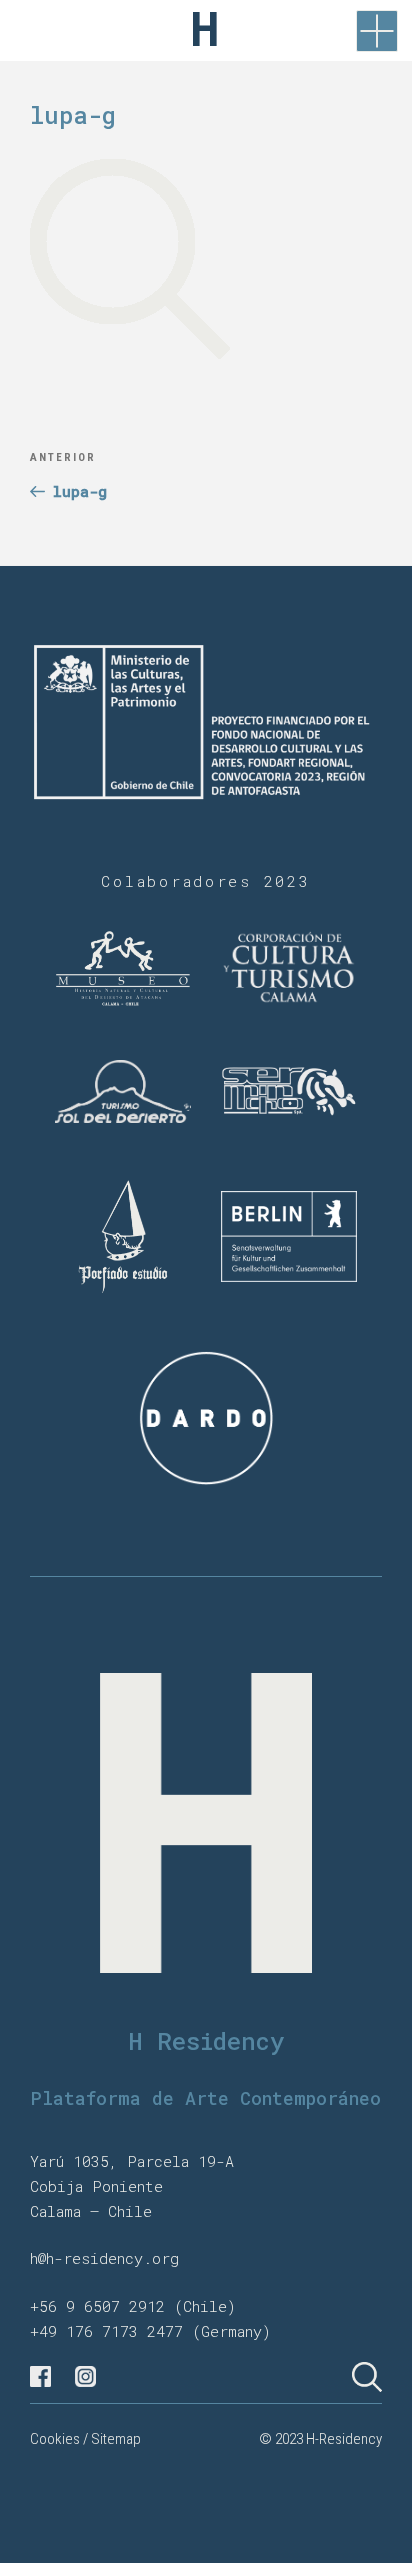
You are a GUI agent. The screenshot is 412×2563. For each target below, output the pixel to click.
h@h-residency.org (104, 2258)
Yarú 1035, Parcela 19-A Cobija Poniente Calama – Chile (132, 2186)
